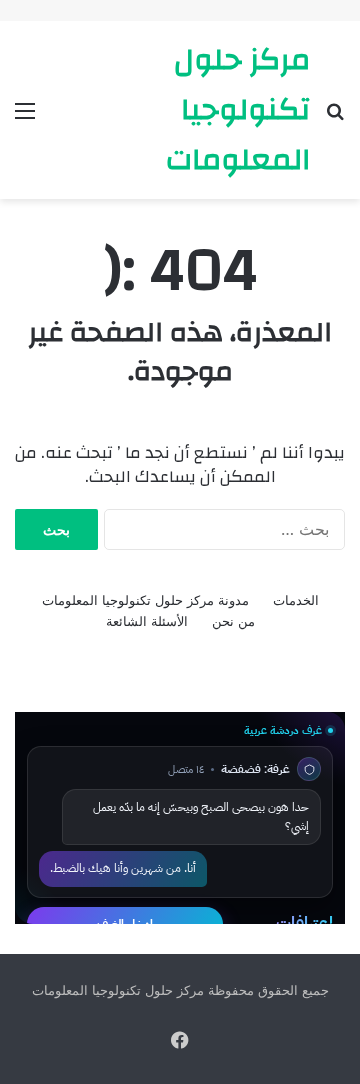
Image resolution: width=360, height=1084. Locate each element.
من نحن (233, 621)
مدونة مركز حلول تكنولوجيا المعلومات (145, 600)
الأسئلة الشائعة (147, 621)
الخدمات (296, 600)
